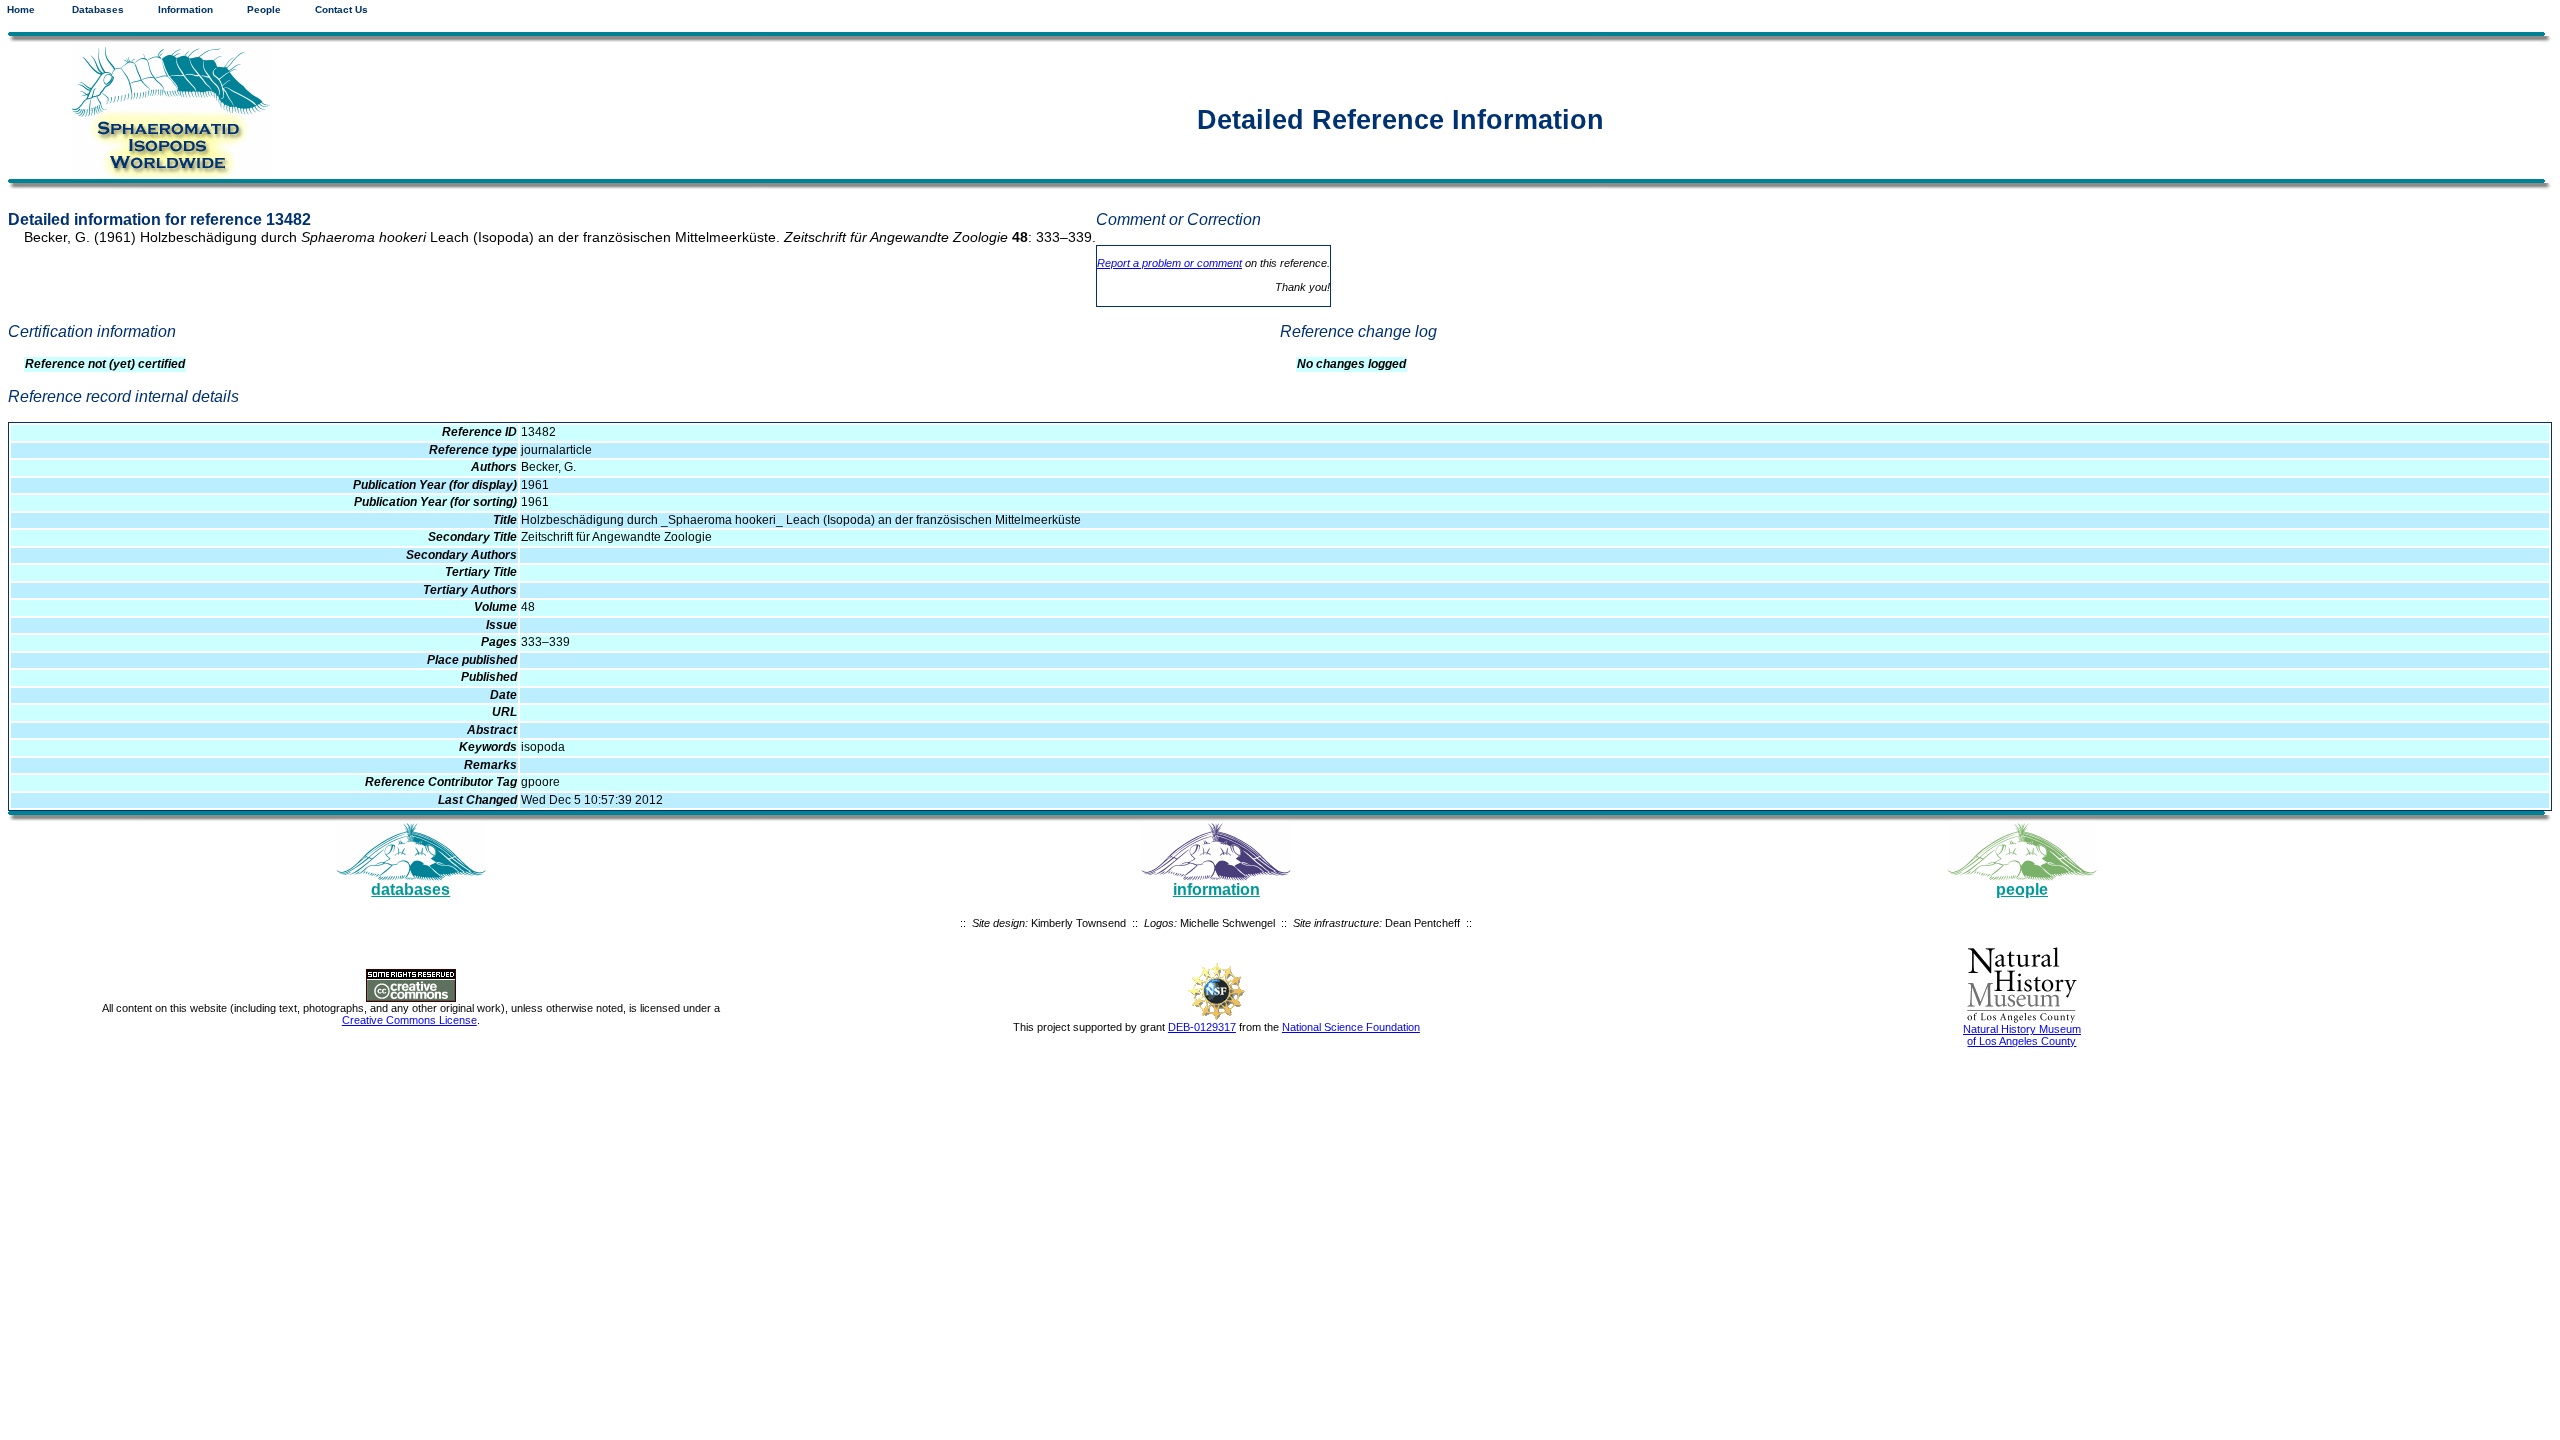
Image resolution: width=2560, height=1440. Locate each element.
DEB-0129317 (1202, 1027)
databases (410, 889)
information (1216, 889)
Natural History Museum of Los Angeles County (2022, 1035)
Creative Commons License (409, 1020)
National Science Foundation (1351, 1027)
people (2022, 889)
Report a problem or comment (1169, 263)
